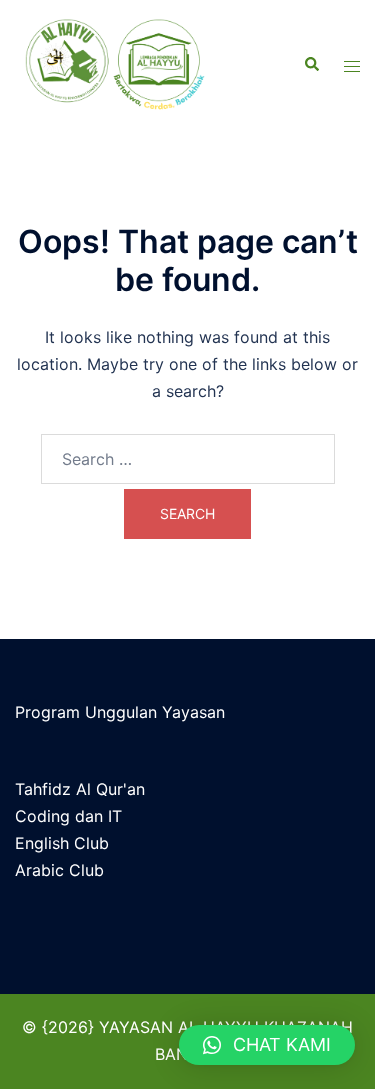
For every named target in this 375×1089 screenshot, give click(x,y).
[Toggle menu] (352, 65)
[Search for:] (188, 459)
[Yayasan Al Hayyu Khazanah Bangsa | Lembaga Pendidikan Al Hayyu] (128, 65)
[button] (267, 1045)
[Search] (311, 65)
